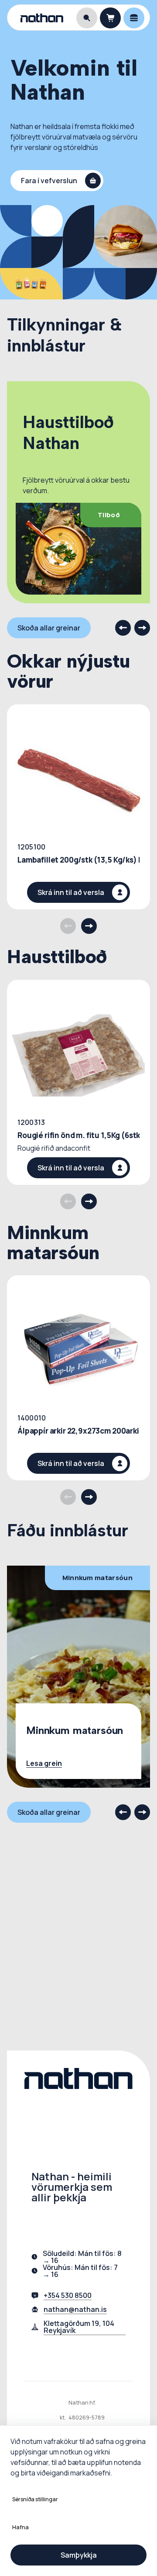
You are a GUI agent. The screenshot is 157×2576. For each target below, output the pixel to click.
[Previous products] (68, 926)
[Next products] (89, 926)
